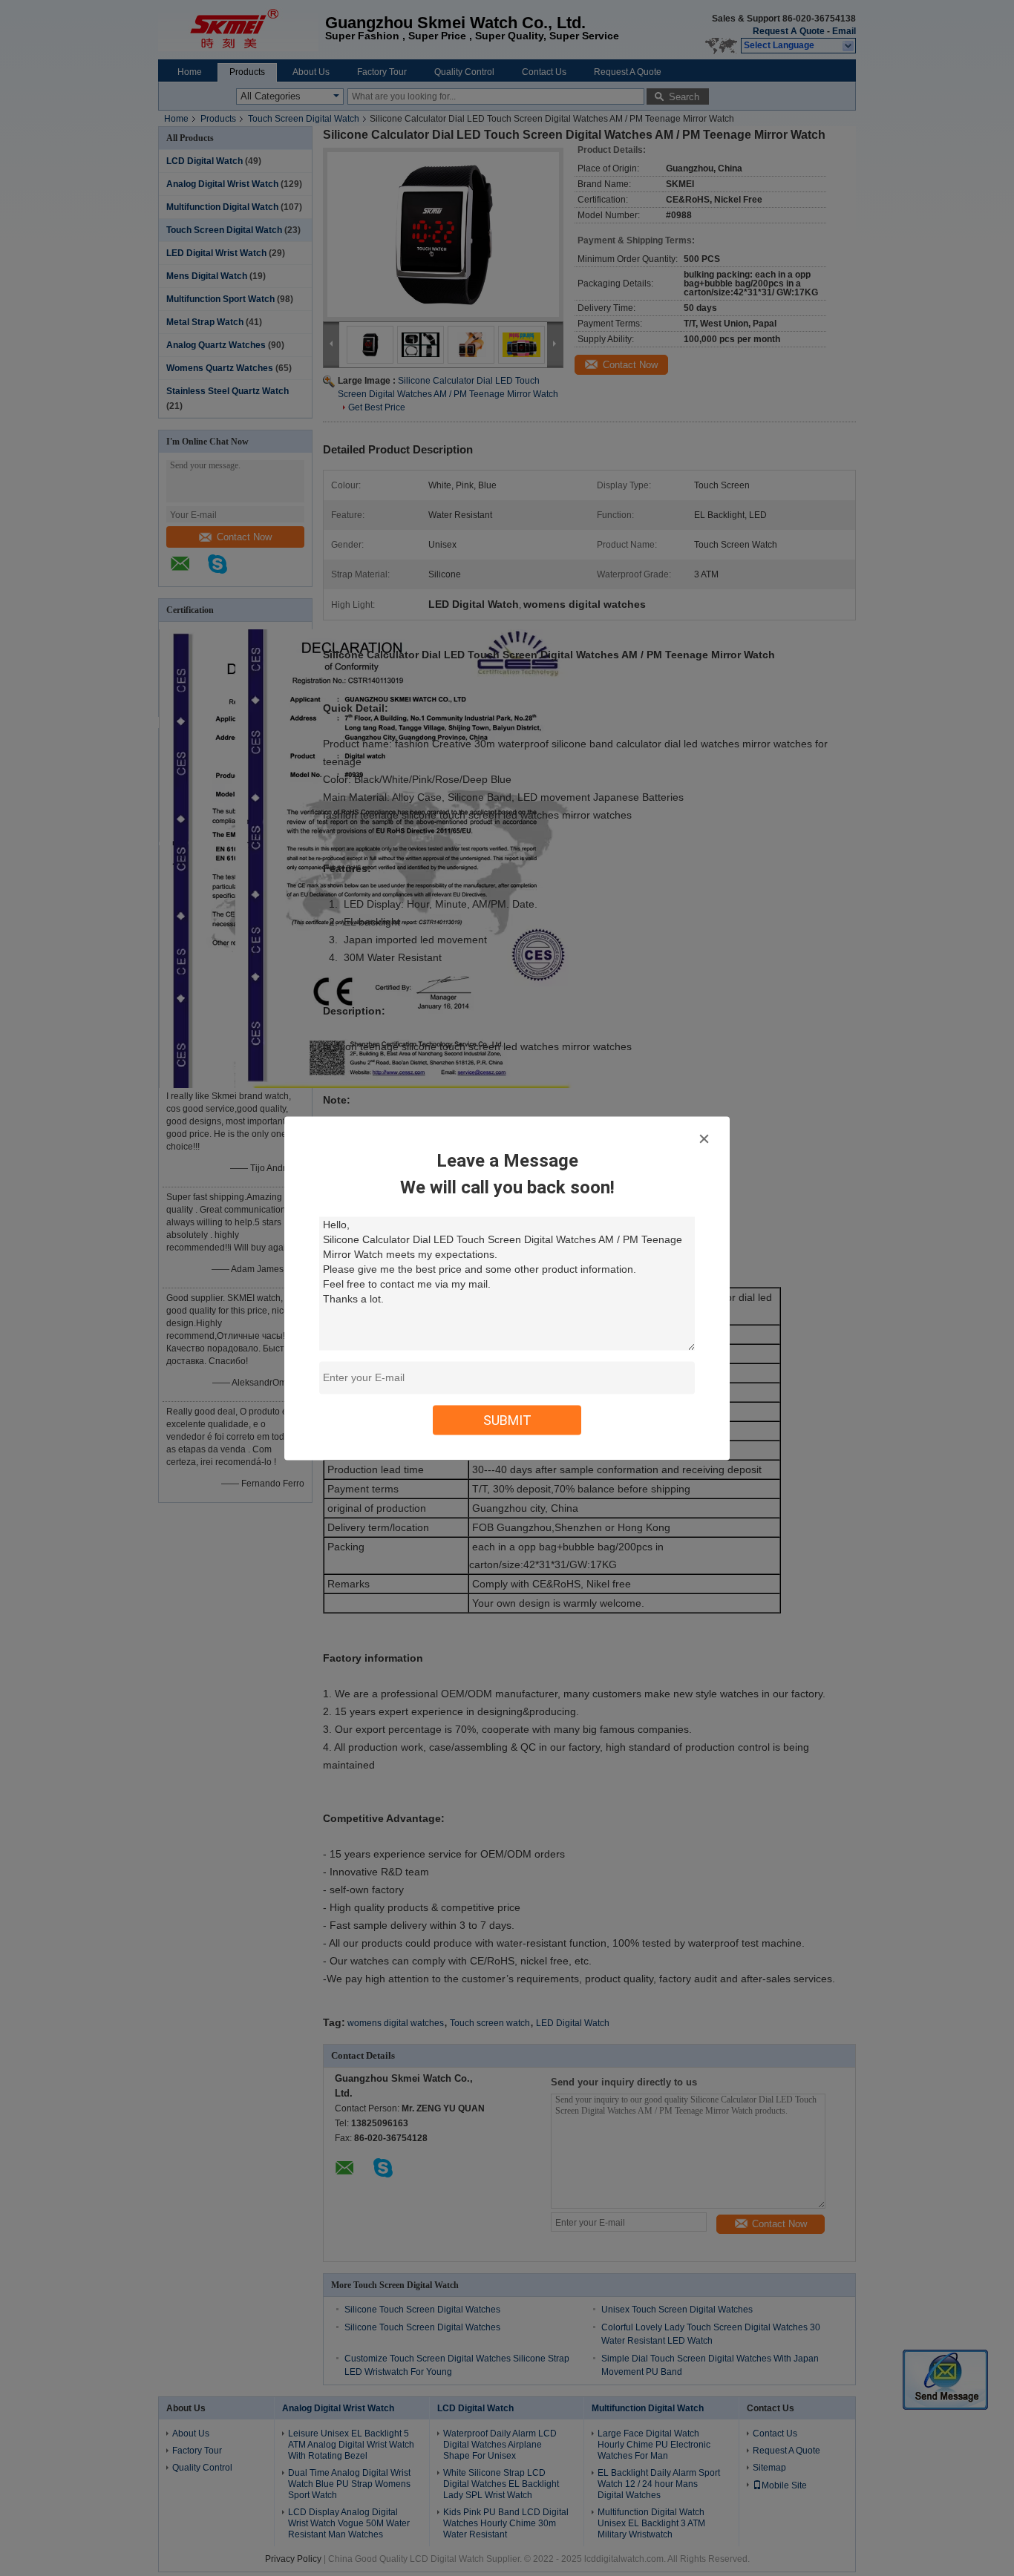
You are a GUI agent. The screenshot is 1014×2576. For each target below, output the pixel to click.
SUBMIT (507, 1419)
